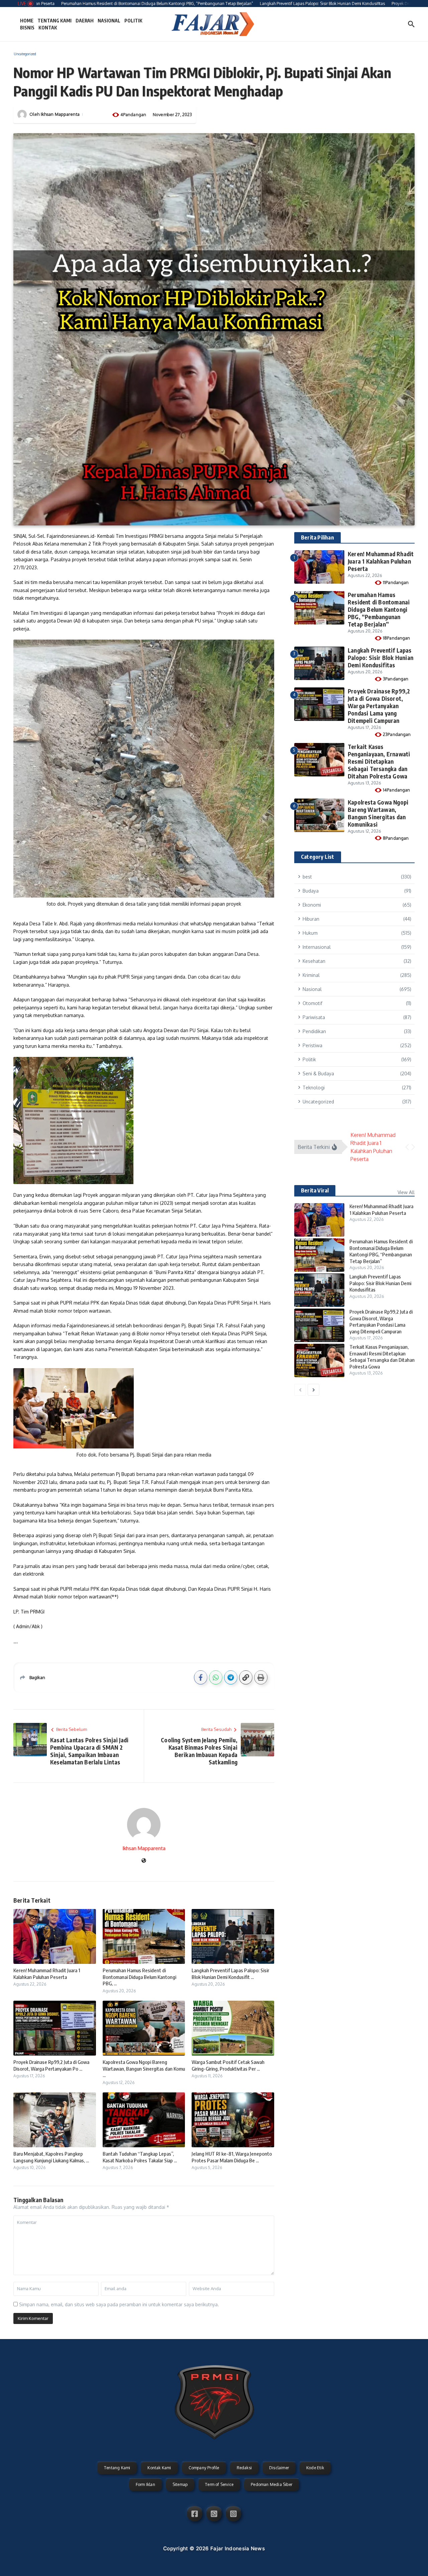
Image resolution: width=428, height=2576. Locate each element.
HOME (27, 21)
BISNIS (27, 28)
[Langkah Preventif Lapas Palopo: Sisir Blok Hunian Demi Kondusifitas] (319, 1290)
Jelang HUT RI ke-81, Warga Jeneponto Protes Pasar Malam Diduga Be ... (232, 2157)
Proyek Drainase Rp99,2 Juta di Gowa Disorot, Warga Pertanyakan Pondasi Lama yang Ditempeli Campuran (379, 706)
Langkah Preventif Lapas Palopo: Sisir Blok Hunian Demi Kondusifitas (381, 658)
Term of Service (219, 2484)
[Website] (144, 1861)
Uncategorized (25, 54)
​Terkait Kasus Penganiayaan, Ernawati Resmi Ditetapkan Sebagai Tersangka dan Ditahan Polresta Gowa (379, 761)
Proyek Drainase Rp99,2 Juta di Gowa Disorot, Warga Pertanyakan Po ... (51, 2065)
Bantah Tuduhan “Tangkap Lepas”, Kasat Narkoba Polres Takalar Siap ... (140, 2157)
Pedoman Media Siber (272, 2484)
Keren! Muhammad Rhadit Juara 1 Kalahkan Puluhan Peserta (47, 1974)
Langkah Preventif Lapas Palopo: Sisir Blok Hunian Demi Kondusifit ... (230, 1974)
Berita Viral (315, 1190)
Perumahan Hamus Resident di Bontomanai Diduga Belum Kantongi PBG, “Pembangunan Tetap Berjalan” (379, 609)
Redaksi (244, 2468)
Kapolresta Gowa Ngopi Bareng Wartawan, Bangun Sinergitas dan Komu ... (144, 2068)
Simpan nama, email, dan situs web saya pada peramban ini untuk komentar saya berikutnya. (119, 2304)
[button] (407, 1147)
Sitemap (180, 2484)
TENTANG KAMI (55, 21)
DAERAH (85, 21)
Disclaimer (279, 2468)
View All (406, 1192)
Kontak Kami (159, 2468)
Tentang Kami (117, 2468)
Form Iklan (145, 2484)
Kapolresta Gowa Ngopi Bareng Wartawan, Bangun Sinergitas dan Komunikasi (378, 813)
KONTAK (48, 28)
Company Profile (204, 2468)
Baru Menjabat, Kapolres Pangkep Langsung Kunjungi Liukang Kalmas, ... (51, 2157)
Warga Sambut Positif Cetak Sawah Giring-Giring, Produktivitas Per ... (228, 2065)
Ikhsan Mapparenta (60, 114)
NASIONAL (109, 21)
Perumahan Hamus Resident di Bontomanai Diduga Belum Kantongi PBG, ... (139, 1977)
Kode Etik (315, 2468)
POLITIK (133, 21)
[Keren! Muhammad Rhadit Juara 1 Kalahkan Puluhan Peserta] (319, 1220)
